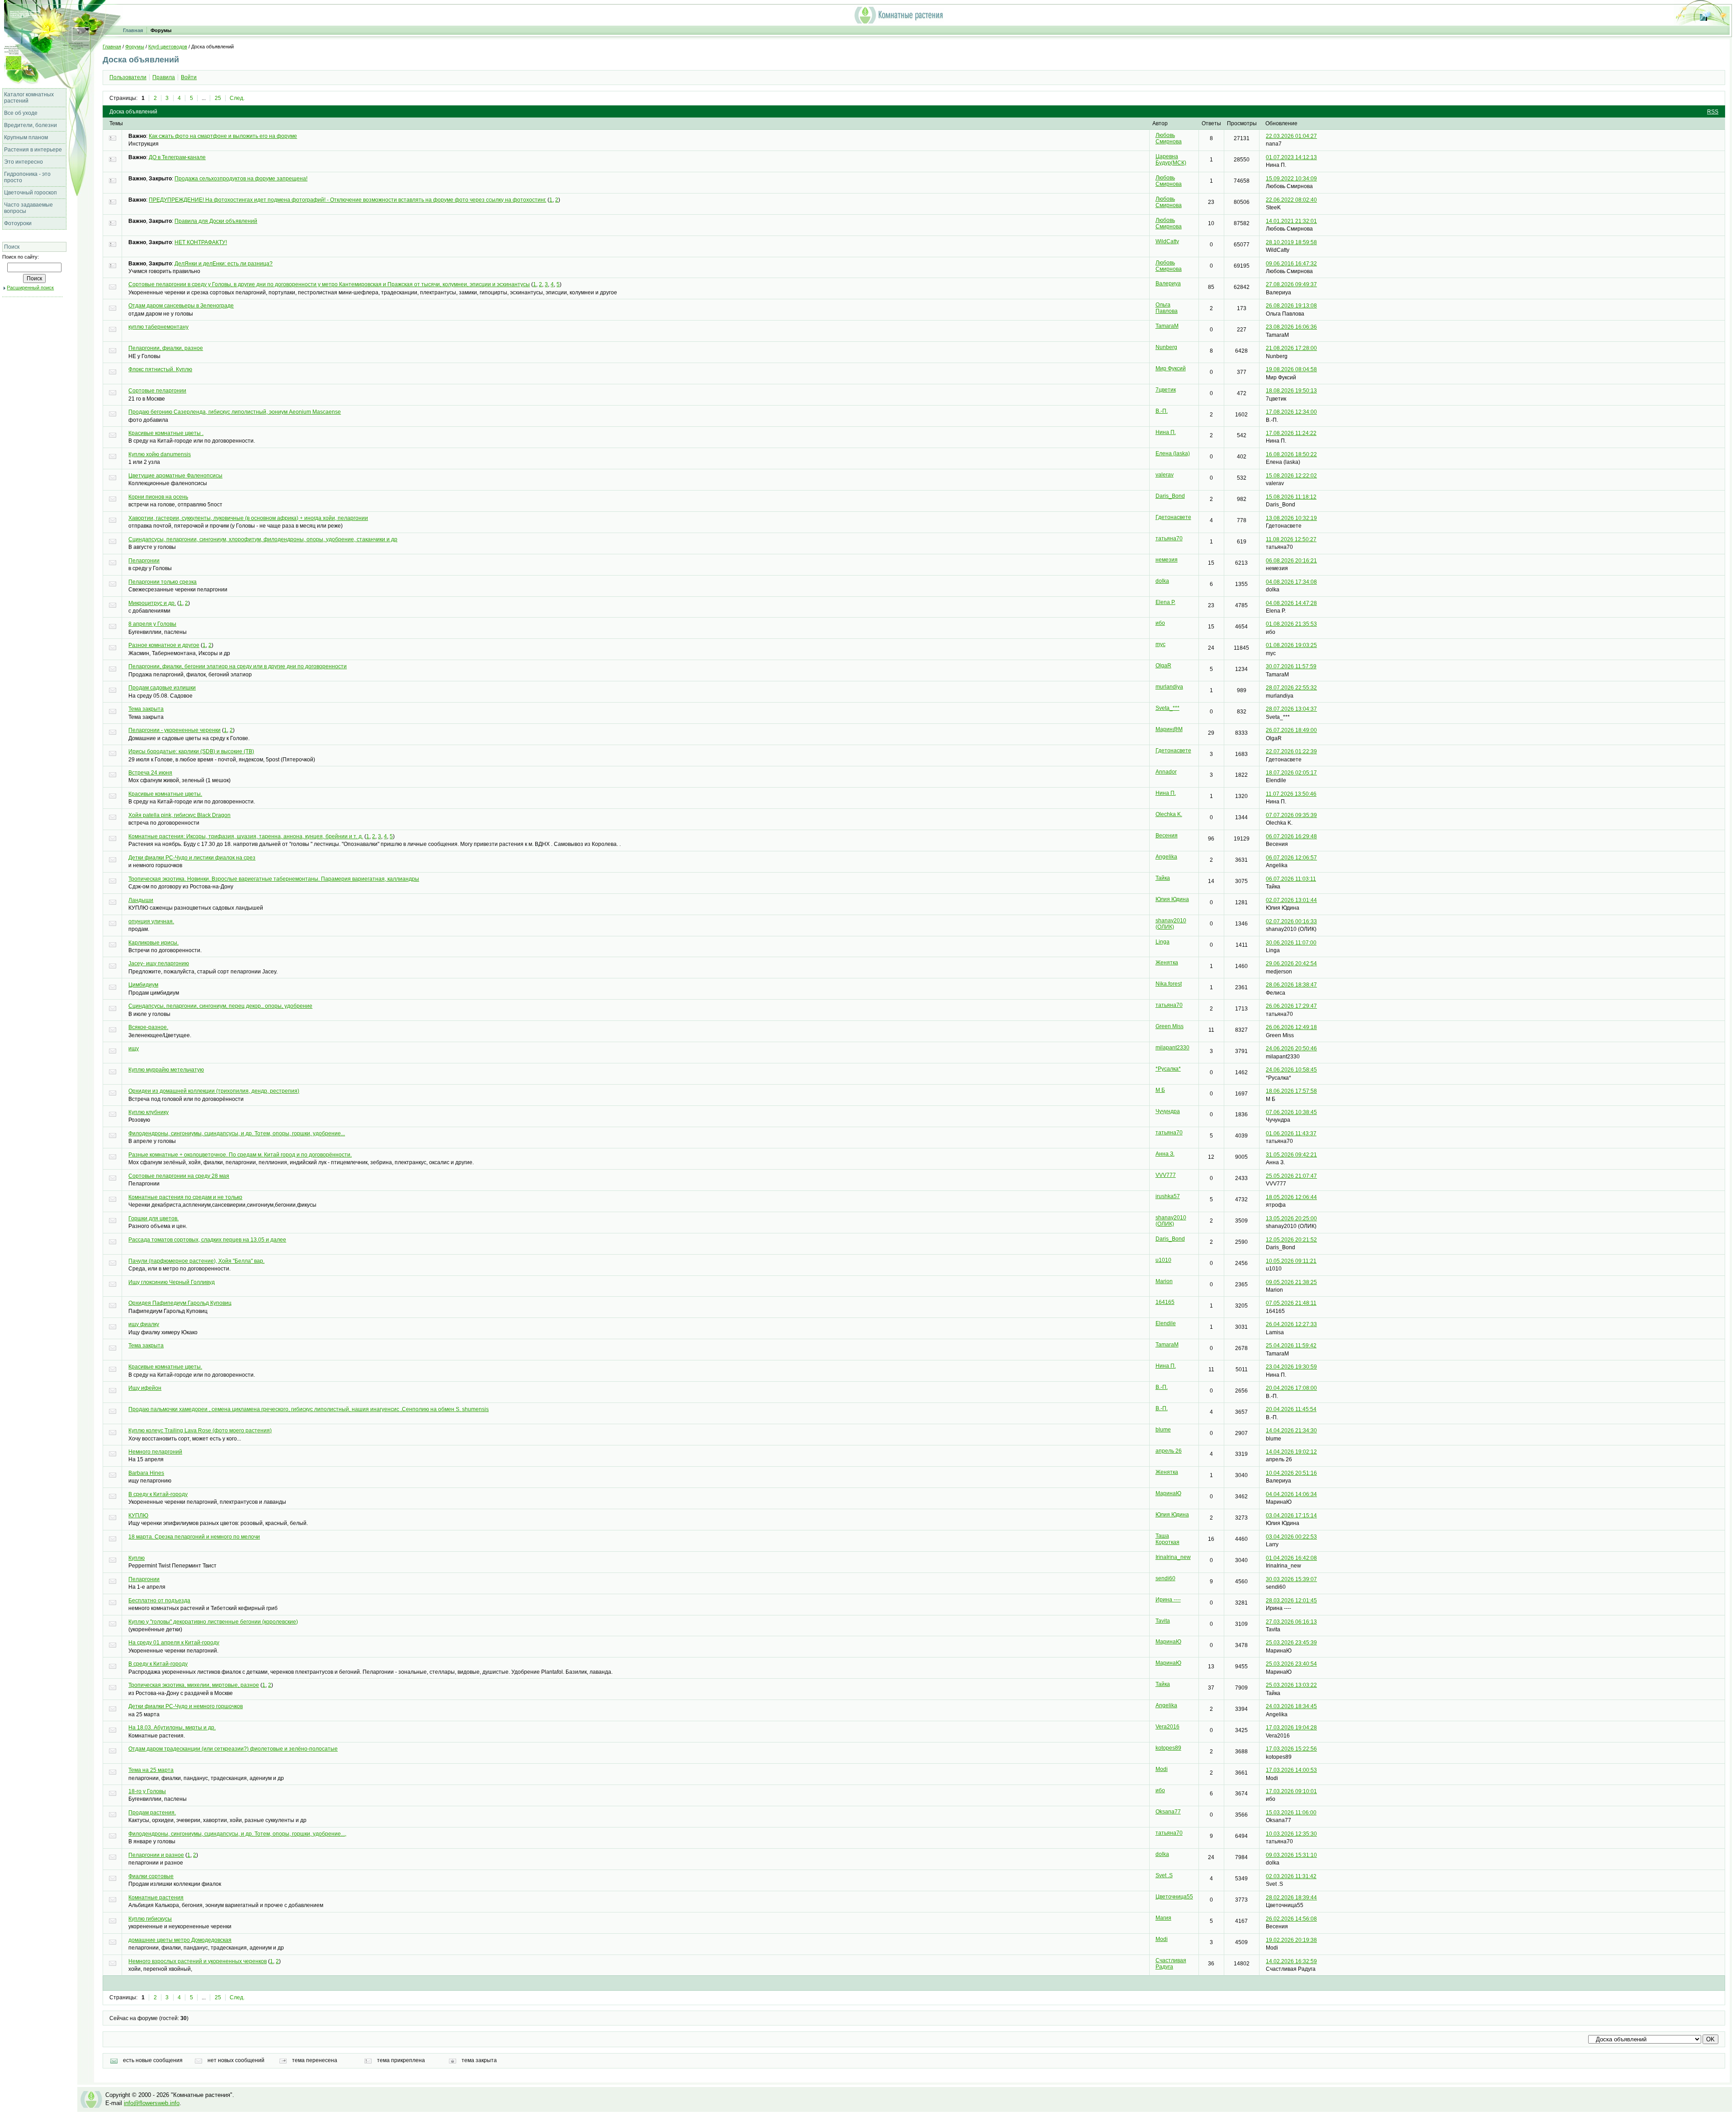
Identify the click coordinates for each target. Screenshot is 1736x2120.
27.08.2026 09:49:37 (1291, 284)
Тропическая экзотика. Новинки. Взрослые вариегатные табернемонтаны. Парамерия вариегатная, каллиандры (274, 879)
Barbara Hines (146, 1473)
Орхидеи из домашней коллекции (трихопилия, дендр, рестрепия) (214, 1091)
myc (1160, 644)
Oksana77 (1168, 1812)
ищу (134, 1048)
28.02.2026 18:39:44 (1291, 1898)
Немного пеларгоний (155, 1452)
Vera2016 (1168, 1727)
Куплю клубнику (149, 1112)
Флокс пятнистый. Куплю (160, 369)
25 (218, 98)
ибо (1160, 623)
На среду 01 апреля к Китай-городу (174, 1643)
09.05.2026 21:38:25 (1291, 1282)
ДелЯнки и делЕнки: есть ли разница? (224, 264)
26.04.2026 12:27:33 (1291, 1324)
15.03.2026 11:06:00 (1291, 1813)
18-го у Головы (147, 1791)
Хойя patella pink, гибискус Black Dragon (179, 815)
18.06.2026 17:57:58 (1291, 1091)
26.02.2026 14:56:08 (1291, 1919)
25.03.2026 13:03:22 (1291, 1685)
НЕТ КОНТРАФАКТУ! (201, 242)
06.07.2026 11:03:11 (1291, 879)
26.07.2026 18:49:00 (1291, 730)
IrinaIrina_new (1173, 1557)
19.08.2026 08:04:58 (1291, 369)
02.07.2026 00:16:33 (1291, 921)
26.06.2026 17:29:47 (1291, 1006)
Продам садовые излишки (162, 688)
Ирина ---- (1168, 1600)
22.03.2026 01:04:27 (1291, 136)
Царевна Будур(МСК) (1171, 160)
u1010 (1163, 1260)
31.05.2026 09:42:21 (1291, 1155)
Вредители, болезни (31, 125)
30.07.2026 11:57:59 (1291, 666)
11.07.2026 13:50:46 (1291, 794)
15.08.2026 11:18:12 (1291, 497)
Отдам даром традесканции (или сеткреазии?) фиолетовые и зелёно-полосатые (233, 1749)
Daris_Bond (1170, 496)
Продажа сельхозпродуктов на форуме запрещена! (241, 179)
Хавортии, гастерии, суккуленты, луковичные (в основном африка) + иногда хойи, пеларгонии (248, 518)
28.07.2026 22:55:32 (1291, 688)
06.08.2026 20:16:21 (1291, 561)
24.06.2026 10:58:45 (1291, 1070)
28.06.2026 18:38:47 (1291, 985)
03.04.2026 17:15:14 (1291, 1516)
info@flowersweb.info (152, 2103)
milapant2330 (1172, 1048)
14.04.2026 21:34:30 (1291, 1431)
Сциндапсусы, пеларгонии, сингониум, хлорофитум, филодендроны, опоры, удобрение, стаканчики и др (263, 539)
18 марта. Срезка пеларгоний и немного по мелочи (194, 1537)
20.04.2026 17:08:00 (1291, 1388)
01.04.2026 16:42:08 (1291, 1558)
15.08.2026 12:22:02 (1291, 476)
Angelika (1166, 857)
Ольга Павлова (1167, 308)
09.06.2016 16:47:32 (1291, 264)
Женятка (1167, 963)
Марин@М (1169, 729)
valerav (1165, 475)
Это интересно (24, 162)
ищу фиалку (144, 1324)
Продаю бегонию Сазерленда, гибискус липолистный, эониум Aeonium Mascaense (235, 412)
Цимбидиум (143, 985)
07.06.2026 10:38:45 (1291, 1112)
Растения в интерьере (33, 150)
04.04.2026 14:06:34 (1291, 1494)
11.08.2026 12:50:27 (1291, 539)
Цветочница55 (1174, 1897)
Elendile (1166, 1323)
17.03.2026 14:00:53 (1291, 1770)
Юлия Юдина (1172, 899)
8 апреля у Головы (152, 624)
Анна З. (1165, 1154)
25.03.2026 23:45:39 (1291, 1643)
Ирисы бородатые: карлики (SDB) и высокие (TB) (191, 751)
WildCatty (1167, 241)
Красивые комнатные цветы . (166, 433)
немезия (1167, 560)
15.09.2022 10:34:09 (1291, 179)
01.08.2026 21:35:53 (1291, 624)
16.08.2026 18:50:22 (1291, 454)
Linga (1163, 942)
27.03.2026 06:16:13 (1291, 1622)
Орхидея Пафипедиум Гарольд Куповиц (180, 1303)
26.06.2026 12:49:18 (1291, 1027)
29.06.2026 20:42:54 (1291, 963)
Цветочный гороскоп (31, 193)
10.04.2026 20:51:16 (1291, 1473)
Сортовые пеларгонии (157, 391)
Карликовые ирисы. (153, 943)
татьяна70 (1169, 538)
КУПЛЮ (138, 1516)
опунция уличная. (151, 921)
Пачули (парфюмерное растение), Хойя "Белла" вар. (196, 1261)
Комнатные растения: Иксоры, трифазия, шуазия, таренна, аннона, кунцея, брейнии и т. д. (246, 836)
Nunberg (1166, 347)
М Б (1160, 1090)
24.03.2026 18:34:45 (1291, 1706)
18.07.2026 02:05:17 (1291, 773)
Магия (1163, 1918)
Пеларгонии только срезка (163, 582)
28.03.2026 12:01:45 (1291, 1601)
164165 (1165, 1302)
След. (237, 98)
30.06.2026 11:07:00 (1291, 943)
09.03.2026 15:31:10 (1291, 1855)
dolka (1162, 581)
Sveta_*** (1168, 708)
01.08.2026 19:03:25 (1291, 645)
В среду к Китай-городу (158, 1494)
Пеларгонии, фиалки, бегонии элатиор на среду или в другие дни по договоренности (238, 666)
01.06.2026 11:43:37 (1291, 1133)
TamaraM (1167, 326)
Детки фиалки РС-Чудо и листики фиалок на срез (192, 858)
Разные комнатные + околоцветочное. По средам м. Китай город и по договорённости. (240, 1155)
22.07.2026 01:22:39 (1291, 751)
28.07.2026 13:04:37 (1291, 709)
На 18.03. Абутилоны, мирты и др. (172, 1728)
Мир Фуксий (1171, 368)
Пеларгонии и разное (156, 1855)
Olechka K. (1169, 814)
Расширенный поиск (30, 288)
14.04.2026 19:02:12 (1291, 1452)
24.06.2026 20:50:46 (1291, 1048)
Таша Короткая (1168, 1539)
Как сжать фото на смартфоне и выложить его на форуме (223, 136)
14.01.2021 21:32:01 (1291, 221)
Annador (1166, 772)
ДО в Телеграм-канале (177, 157)
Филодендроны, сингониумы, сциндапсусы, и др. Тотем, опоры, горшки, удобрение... (237, 1133)
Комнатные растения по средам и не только (185, 1197)
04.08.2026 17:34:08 (1291, 582)
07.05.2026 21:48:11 (1291, 1303)
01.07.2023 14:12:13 (1291, 157)
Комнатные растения (156, 1898)
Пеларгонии (144, 561)
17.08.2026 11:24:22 (1291, 433)
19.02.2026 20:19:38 (1291, 1940)
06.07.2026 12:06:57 (1291, 858)
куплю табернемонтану (158, 327)
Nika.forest (1169, 984)
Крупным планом (26, 137)
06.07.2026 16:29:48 (1291, 836)
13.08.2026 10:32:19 (1291, 518)
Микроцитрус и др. (152, 603)
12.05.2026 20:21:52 (1291, 1240)
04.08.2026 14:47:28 (1291, 603)
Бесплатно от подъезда (159, 1601)
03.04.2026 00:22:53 (1291, 1537)
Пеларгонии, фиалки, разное (166, 348)
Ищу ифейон (145, 1388)
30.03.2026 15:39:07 (1291, 1579)
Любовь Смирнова (1169, 138)
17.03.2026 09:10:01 (1291, 1791)
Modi (1162, 1769)
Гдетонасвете (1173, 517)
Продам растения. (152, 1813)
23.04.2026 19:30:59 (1291, 1367)
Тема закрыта (146, 709)
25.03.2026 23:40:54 (1291, 1664)
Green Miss (1170, 1026)
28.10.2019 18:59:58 (1291, 242)
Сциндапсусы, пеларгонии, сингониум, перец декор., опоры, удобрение (220, 1006)
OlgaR (1163, 666)
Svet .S (1164, 1875)
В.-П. (1162, 411)
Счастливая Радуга (1171, 1964)
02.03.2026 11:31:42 (1291, 1876)
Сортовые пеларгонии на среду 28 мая (179, 1176)
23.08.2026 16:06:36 (1291, 327)
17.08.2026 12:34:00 (1291, 412)
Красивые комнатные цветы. (165, 794)
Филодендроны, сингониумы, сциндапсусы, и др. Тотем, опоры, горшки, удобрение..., (237, 1834)
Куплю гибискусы (150, 1919)
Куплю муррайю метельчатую (166, 1070)
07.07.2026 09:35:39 (1291, 815)
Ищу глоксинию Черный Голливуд (172, 1282)
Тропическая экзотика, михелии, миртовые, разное (194, 1685)
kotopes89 (1168, 1748)
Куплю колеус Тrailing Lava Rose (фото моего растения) (200, 1431)
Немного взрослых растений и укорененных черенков (198, 1961)
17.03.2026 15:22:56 (1291, 1749)
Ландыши (141, 900)
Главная (133, 30)
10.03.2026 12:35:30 (1291, 1834)
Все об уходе (21, 113)
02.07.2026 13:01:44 (1291, 900)
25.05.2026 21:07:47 (1291, 1176)
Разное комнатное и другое (164, 645)
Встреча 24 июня (150, 773)
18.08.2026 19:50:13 (1291, 391)
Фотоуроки (18, 223)
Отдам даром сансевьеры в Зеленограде (181, 306)
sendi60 (1165, 1578)
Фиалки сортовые (151, 1876)
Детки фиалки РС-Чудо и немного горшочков (186, 1706)
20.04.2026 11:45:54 (1291, 1409)
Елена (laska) (1173, 453)
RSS (1713, 112)
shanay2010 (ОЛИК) (1171, 924)
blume (1163, 1430)
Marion (1164, 1281)
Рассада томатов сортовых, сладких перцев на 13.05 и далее (207, 1240)
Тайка (1163, 878)
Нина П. (1166, 432)
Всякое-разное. (148, 1027)
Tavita (1163, 1621)
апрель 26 (1169, 1451)
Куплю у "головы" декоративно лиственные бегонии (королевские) (213, 1622)
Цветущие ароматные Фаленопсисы (175, 476)
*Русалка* (1168, 1069)
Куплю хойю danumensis (160, 454)
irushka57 (1168, 1196)
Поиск (12, 247)
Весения (1167, 836)
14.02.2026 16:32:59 (1291, 1961)
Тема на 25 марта (151, 1770)
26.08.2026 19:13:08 (1291, 306)
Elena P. (1165, 602)
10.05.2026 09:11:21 (1291, 1261)
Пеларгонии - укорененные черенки (175, 730)
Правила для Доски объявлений (216, 221)
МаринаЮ (1168, 1493)
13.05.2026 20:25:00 (1291, 1218)
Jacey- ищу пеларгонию (159, 963)
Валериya (1168, 283)
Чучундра (1168, 1111)
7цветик (1166, 390)
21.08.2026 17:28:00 (1291, 348)
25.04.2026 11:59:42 (1291, 1346)
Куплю (137, 1558)
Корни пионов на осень (158, 497)
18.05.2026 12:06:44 (1291, 1197)
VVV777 (1166, 1175)
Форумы (161, 30)
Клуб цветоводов (168, 47)
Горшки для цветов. (153, 1218)
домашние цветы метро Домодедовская (180, 1940)
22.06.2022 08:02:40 (1291, 200)
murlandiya (1169, 687)
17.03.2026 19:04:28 (1291, 1728)
